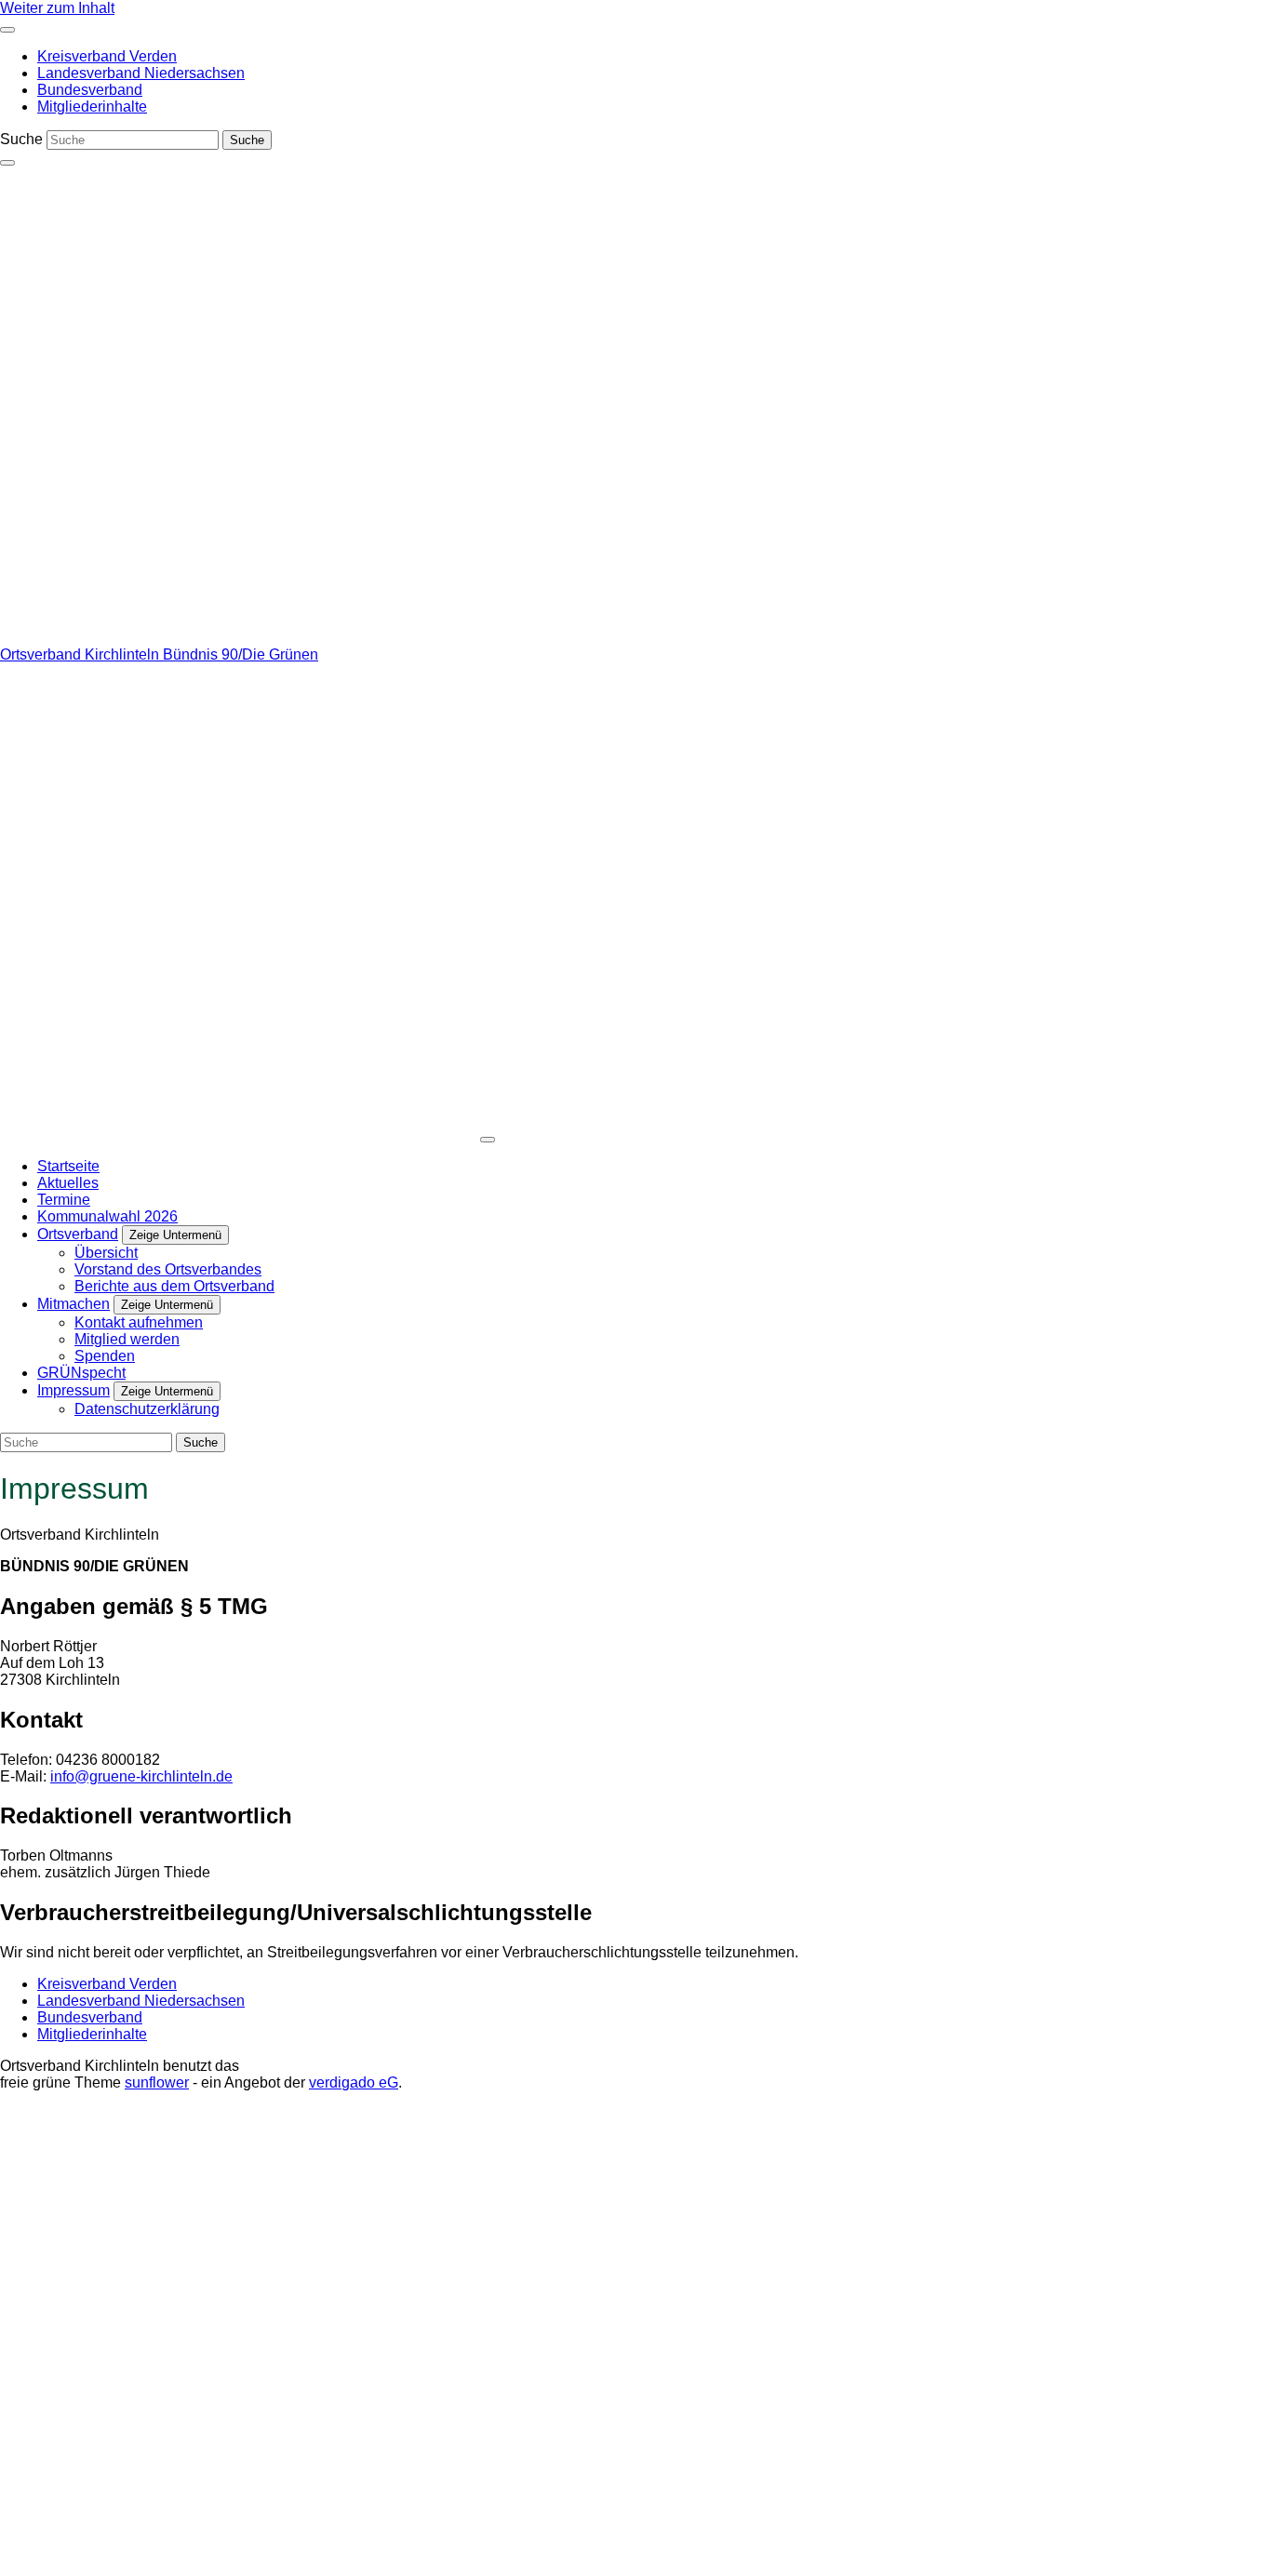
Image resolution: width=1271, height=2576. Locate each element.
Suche (21, 139)
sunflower (157, 2082)
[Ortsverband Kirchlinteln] (238, 638)
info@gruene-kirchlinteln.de (141, 1776)
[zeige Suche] (7, 163)
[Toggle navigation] (7, 30)
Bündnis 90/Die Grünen (241, 654)
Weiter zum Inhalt (57, 8)
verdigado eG (354, 2082)
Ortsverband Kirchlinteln (81, 654)
